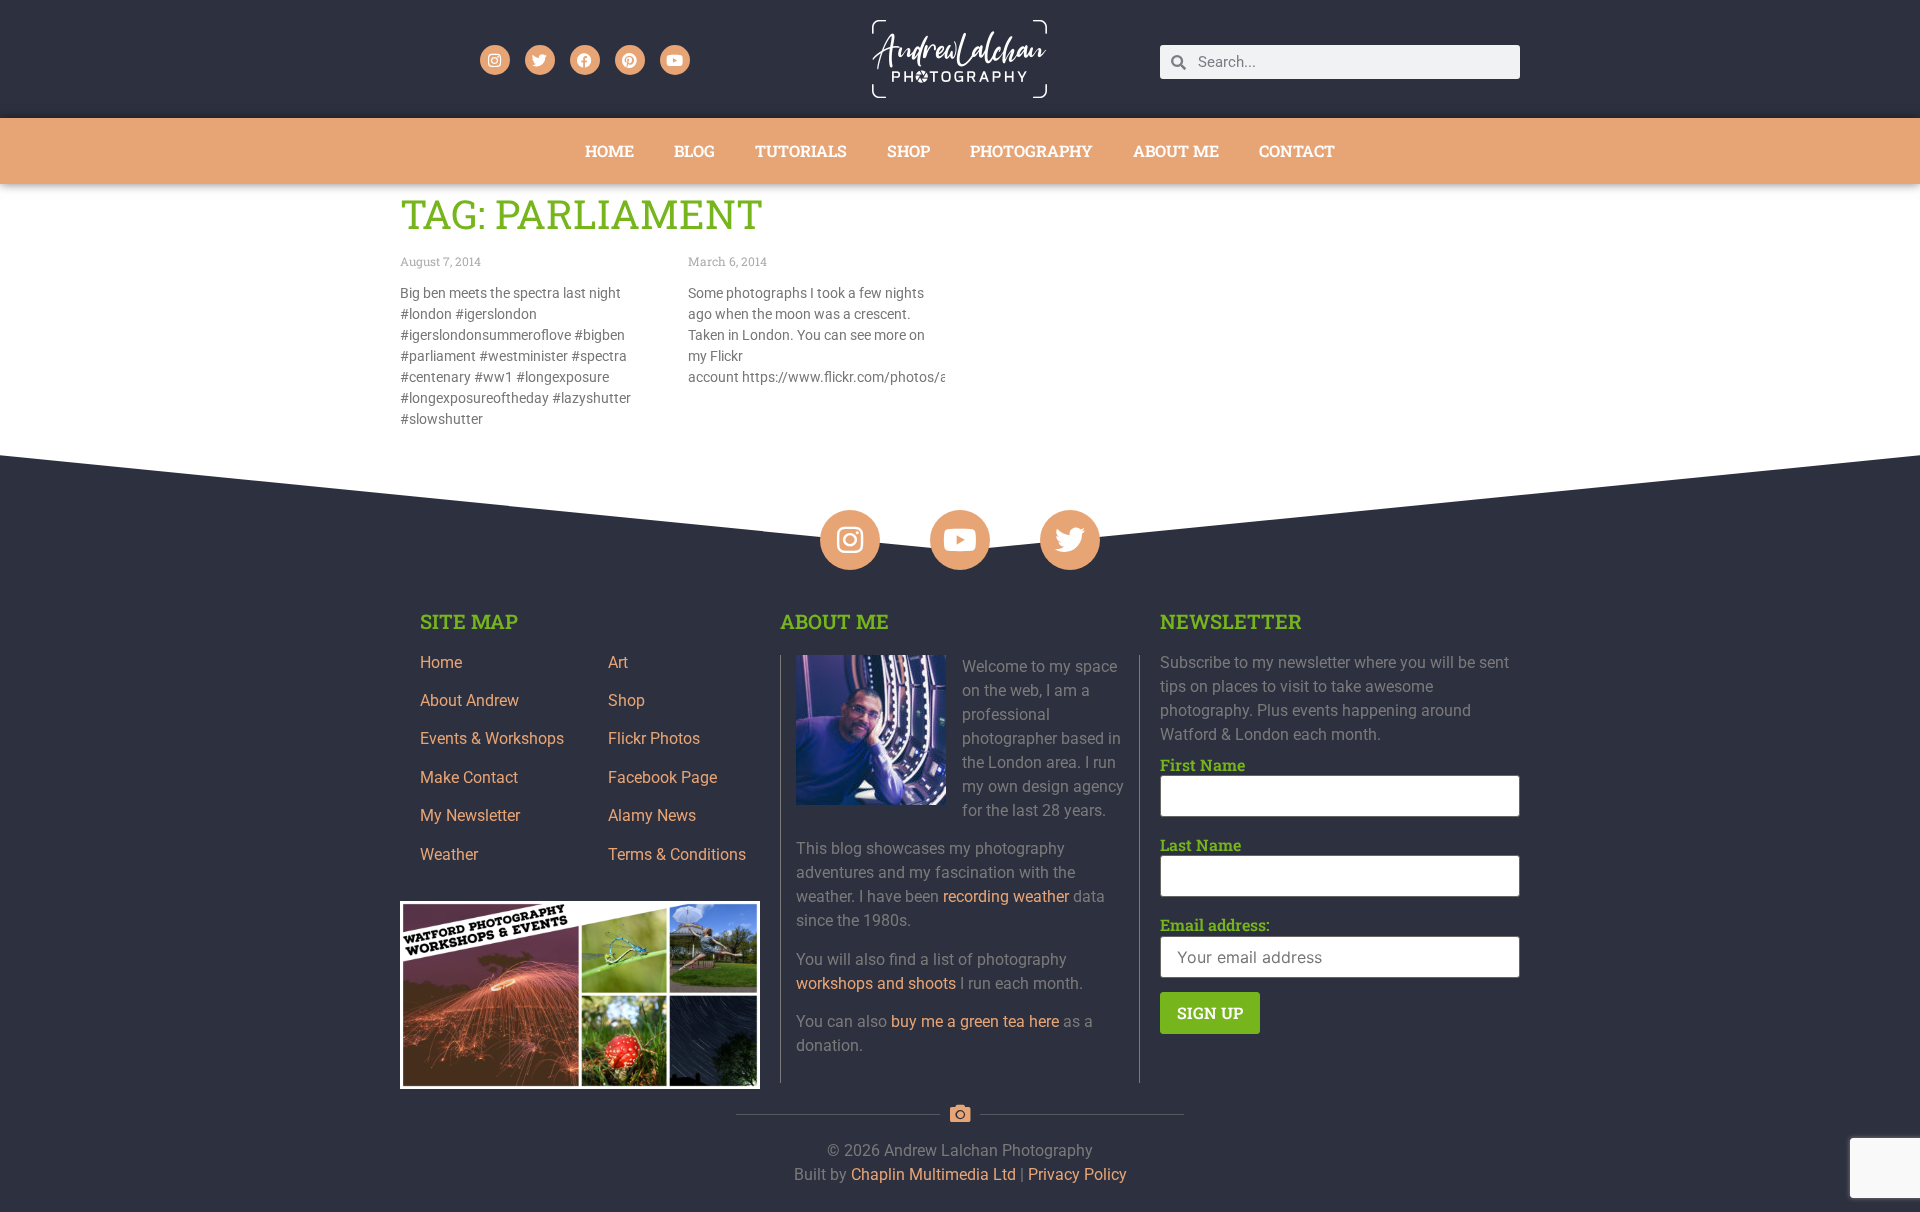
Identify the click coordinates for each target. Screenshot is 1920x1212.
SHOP (908, 150)
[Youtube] (675, 60)
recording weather (1006, 896)
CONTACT (1297, 150)
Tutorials (801, 150)
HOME (609, 150)
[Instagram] (495, 60)
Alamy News (652, 815)
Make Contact (469, 777)
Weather (449, 854)
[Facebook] (585, 60)
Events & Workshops (492, 738)
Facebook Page (662, 777)
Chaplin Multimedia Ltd (933, 1174)
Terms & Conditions (677, 854)
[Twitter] (540, 60)
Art (618, 662)
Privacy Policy (1077, 1174)
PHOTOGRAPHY (1031, 150)
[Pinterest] (630, 60)
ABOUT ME (1176, 150)
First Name (1202, 765)
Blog (694, 150)
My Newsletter (470, 815)
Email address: (1215, 925)
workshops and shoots (876, 983)
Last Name (1200, 845)
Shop (626, 700)
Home (441, 662)
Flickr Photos (654, 738)
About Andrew (469, 700)
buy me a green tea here (975, 1021)
